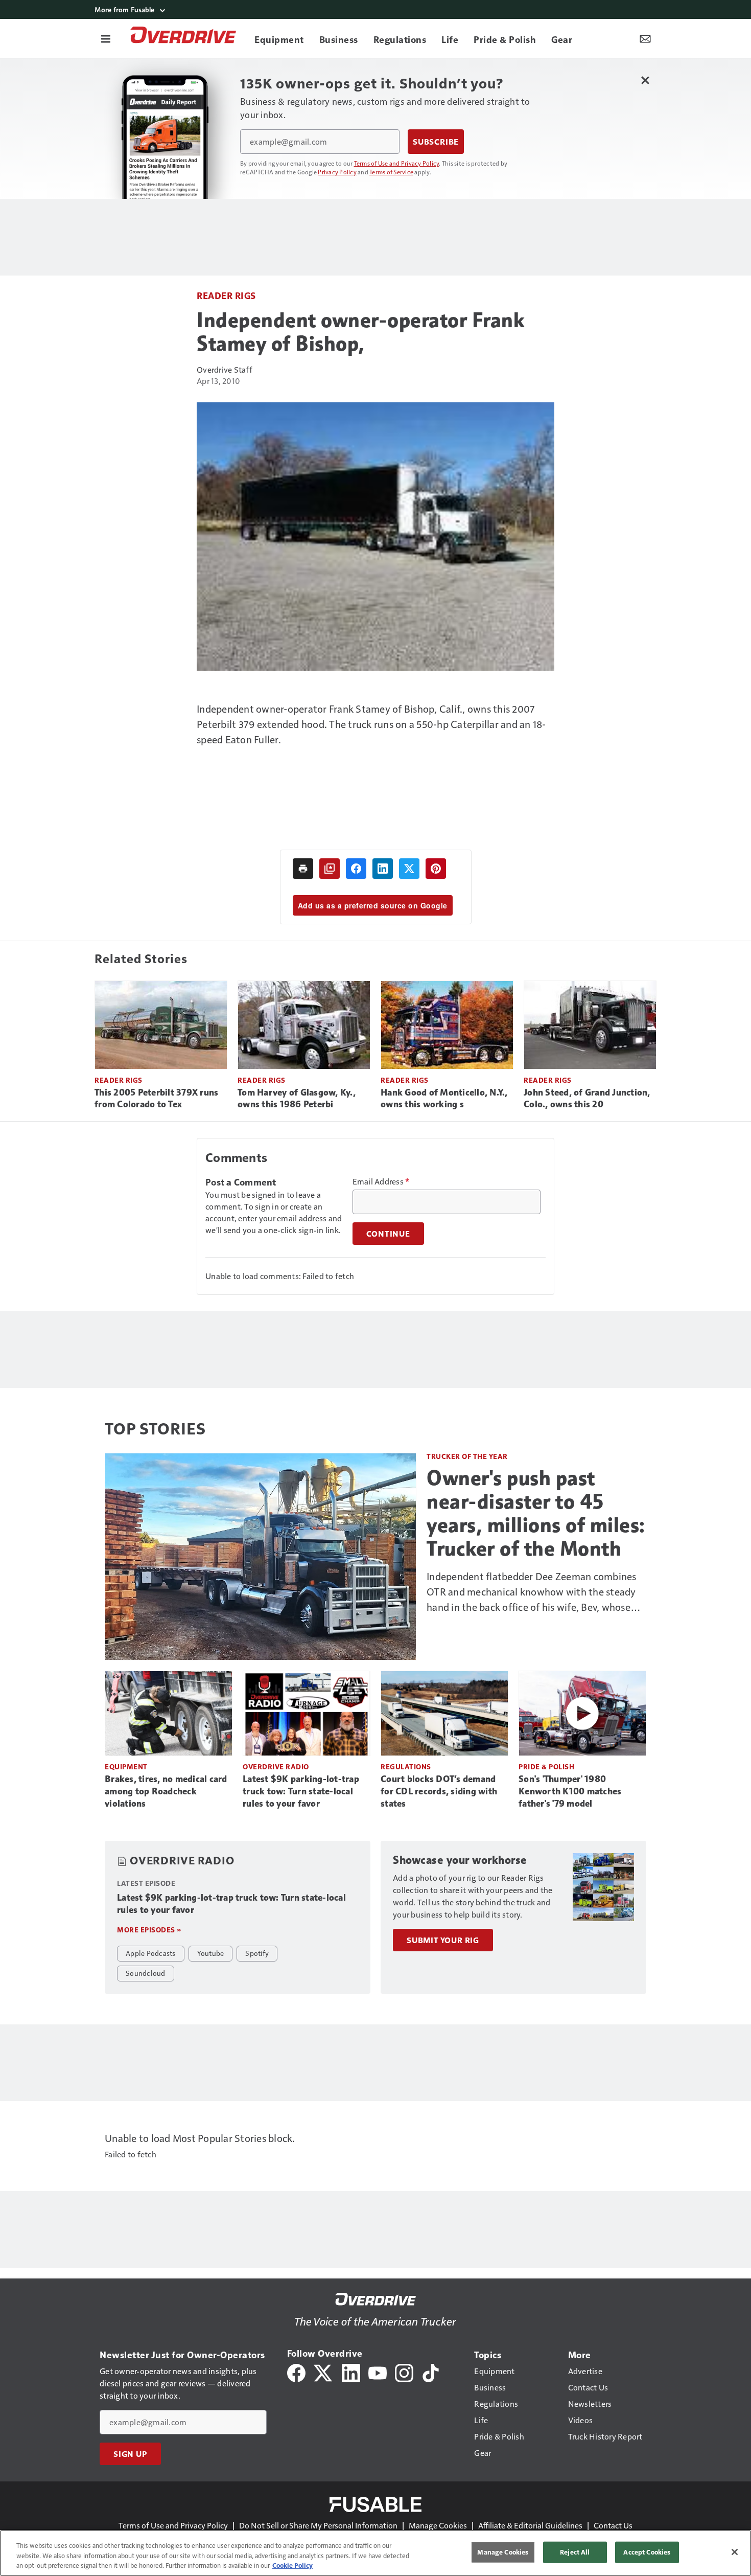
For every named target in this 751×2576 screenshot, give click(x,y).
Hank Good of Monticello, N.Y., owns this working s (444, 1099)
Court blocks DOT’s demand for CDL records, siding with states (439, 1791)
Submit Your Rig (443, 1940)
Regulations (406, 1766)
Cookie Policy (292, 2565)
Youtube (211, 1953)
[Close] (735, 2552)
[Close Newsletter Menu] (645, 80)
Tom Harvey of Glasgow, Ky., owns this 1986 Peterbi (297, 1099)
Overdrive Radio (276, 1766)
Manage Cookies (438, 2525)
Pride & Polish (546, 1766)
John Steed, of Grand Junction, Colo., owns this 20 (587, 1099)
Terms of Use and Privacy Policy (397, 163)
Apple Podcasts (151, 1953)
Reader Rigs (226, 295)
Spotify (257, 1953)
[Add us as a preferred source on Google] (330, 869)
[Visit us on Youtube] (378, 2372)
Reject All (575, 2552)
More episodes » (149, 1930)
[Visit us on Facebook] (296, 2372)
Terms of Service (391, 172)
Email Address (381, 1181)
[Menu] (106, 38)
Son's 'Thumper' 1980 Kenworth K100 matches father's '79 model (570, 1791)
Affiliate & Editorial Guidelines (530, 2525)
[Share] (356, 869)
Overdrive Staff (225, 369)
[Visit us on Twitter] (324, 2372)
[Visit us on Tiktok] (431, 2372)
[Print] (303, 869)
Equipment (126, 1766)
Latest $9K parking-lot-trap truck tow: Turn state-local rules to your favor (301, 1791)
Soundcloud (146, 1973)
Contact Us (613, 2525)
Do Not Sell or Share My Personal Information (318, 2525)
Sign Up (130, 2454)
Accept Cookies (647, 2552)
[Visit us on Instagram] (404, 2372)
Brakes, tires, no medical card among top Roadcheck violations (166, 1791)
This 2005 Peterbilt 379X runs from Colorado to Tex (156, 1099)
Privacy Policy (337, 172)
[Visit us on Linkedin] (351, 2372)
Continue (388, 1234)
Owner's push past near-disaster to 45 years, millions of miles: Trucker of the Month (536, 1513)
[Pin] (436, 869)
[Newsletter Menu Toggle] (645, 38)
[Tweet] (409, 869)
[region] (375, 2553)
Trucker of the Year (467, 1456)
